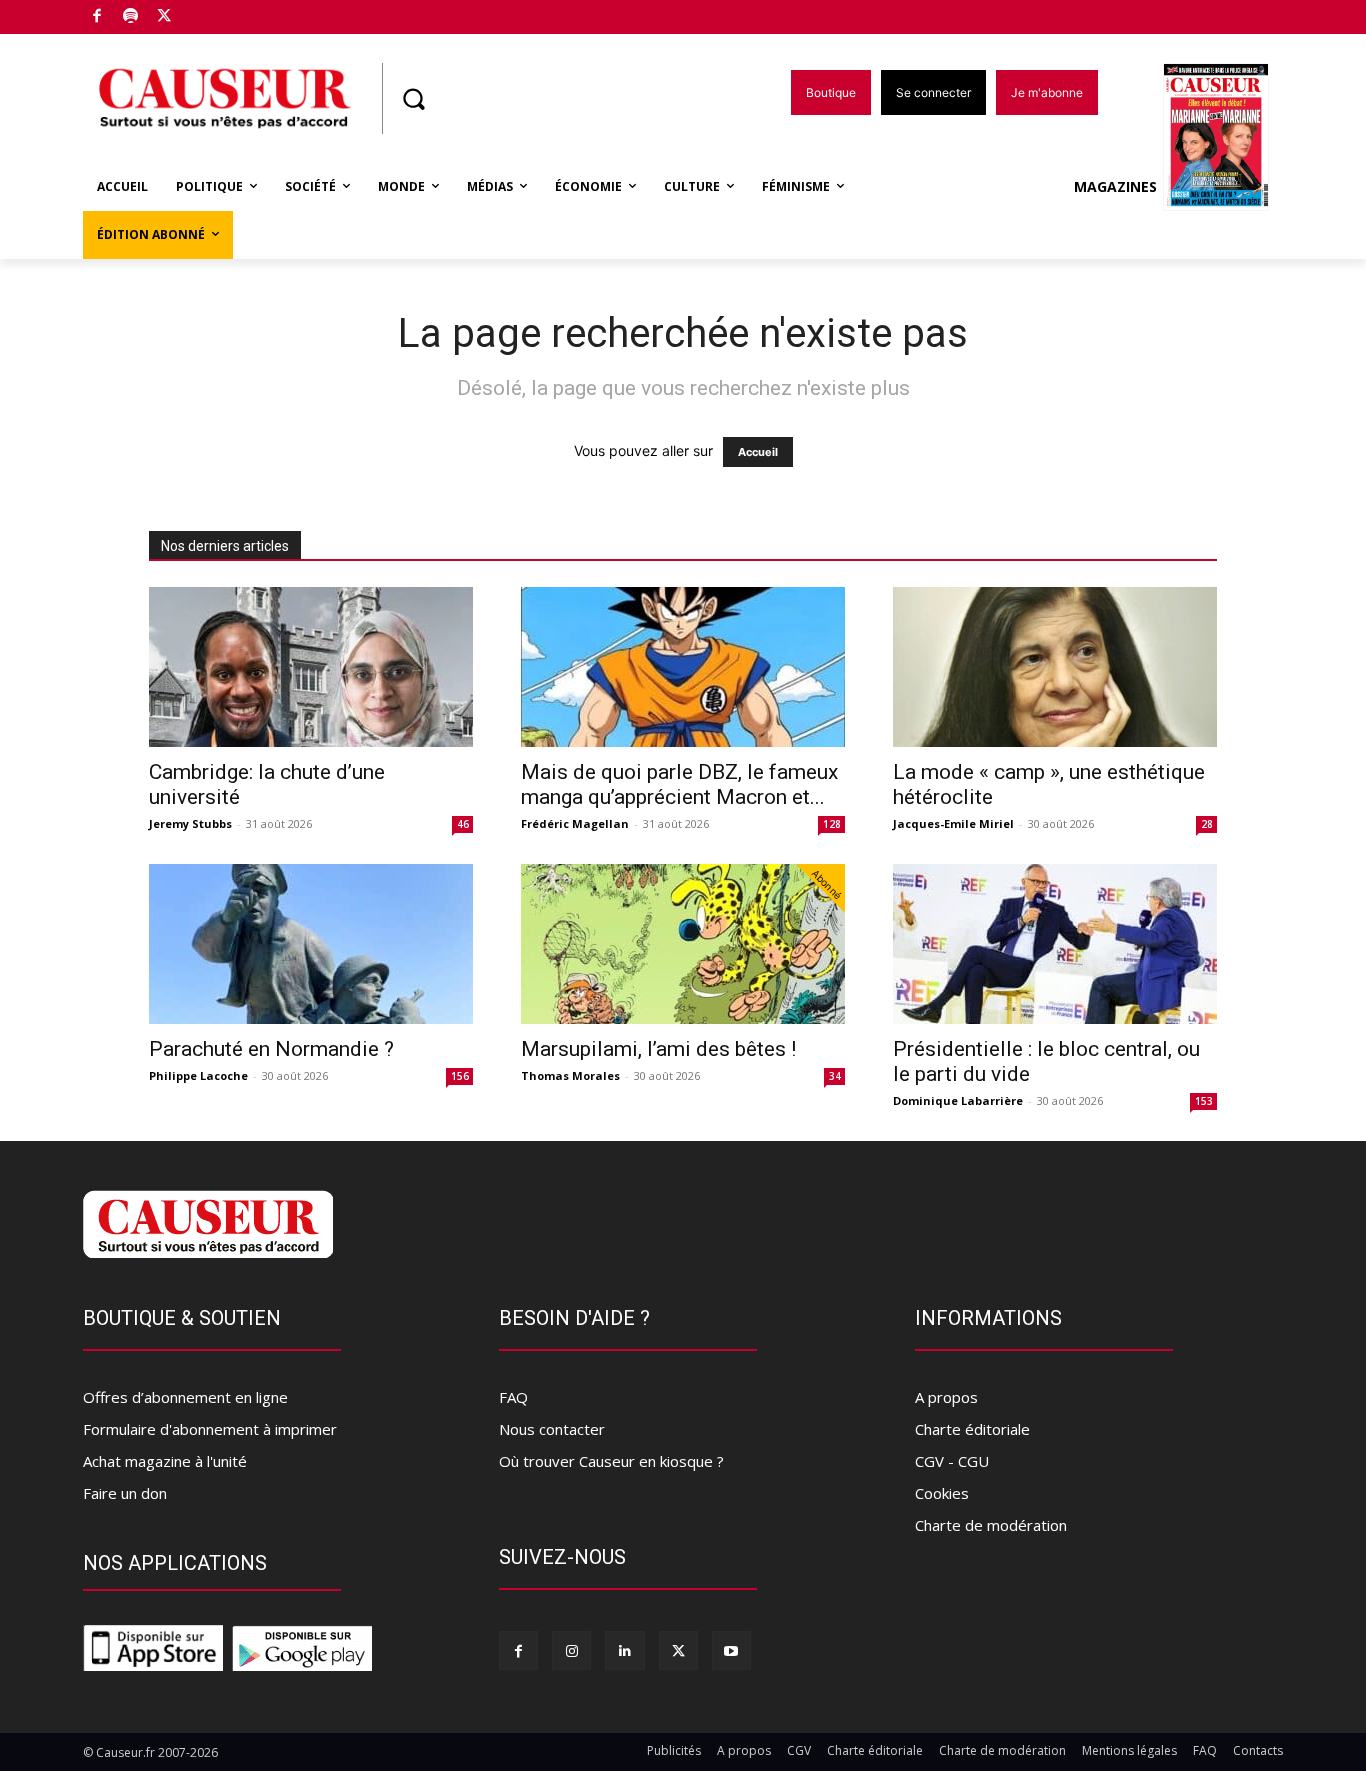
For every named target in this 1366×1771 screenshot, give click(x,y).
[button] (413, 99)
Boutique (215, 12)
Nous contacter (552, 1429)
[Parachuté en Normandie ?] (311, 944)
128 (832, 824)
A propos (946, 1397)
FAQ (513, 1397)
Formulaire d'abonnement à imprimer (210, 1429)
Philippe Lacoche (198, 1075)
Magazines (1115, 186)
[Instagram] (571, 1650)
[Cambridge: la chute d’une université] (311, 667)
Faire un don (125, 1493)
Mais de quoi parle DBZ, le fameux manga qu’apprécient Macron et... (679, 784)
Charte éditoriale (972, 1429)
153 (1204, 1101)
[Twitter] (164, 17)
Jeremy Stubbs (190, 823)
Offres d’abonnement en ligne (185, 1397)
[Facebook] (97, 17)
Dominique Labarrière (958, 1100)
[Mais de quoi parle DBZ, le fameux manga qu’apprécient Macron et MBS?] (683, 667)
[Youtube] (731, 1650)
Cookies (942, 1493)
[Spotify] (131, 17)
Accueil (758, 452)
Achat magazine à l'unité (165, 1461)
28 (1207, 824)
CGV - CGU (952, 1461)
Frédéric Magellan (575, 823)
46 (463, 824)
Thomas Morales (570, 1075)
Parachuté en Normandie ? (271, 1049)
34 (835, 1076)
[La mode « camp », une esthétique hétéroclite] (1055, 667)
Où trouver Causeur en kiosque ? (611, 1461)
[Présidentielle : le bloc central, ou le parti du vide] (1055, 944)
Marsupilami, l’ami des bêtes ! (658, 1049)
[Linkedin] (624, 1650)
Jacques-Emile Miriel (953, 823)
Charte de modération (991, 1525)
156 (460, 1076)
